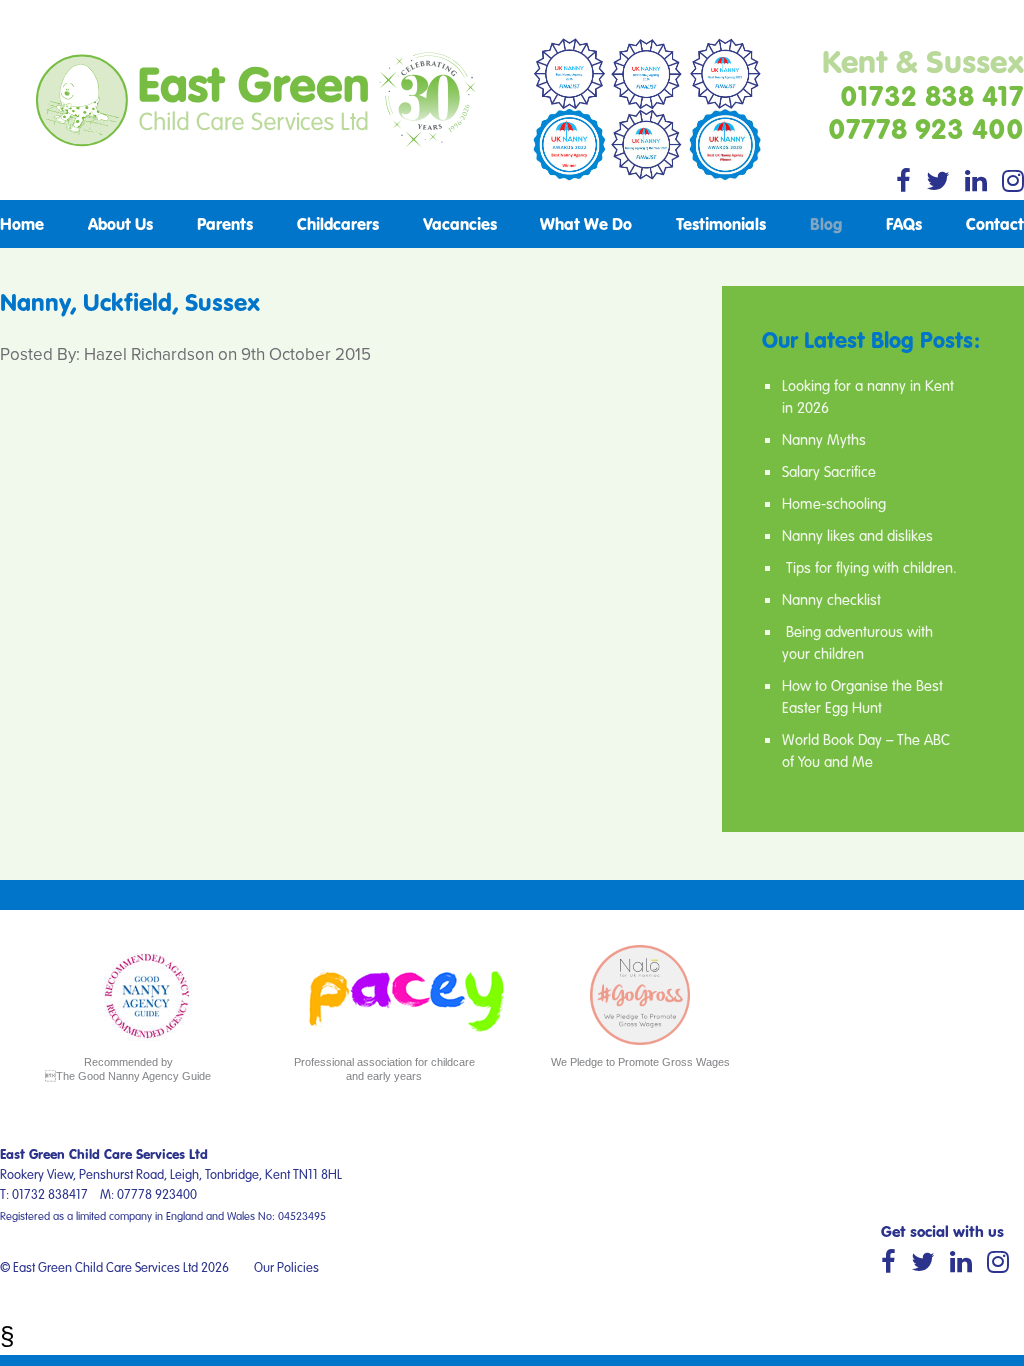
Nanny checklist (831, 599)
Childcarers (338, 223)
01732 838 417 (932, 95)
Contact (995, 223)
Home (22, 223)
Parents (225, 223)
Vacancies (460, 223)
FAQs (904, 223)
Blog (826, 223)
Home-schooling (834, 503)
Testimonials (721, 223)
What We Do (586, 223)
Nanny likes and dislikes (857, 535)
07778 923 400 (926, 128)
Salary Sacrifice (829, 471)
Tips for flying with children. (869, 567)
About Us (120, 223)
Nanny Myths (824, 439)
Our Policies (286, 1267)
